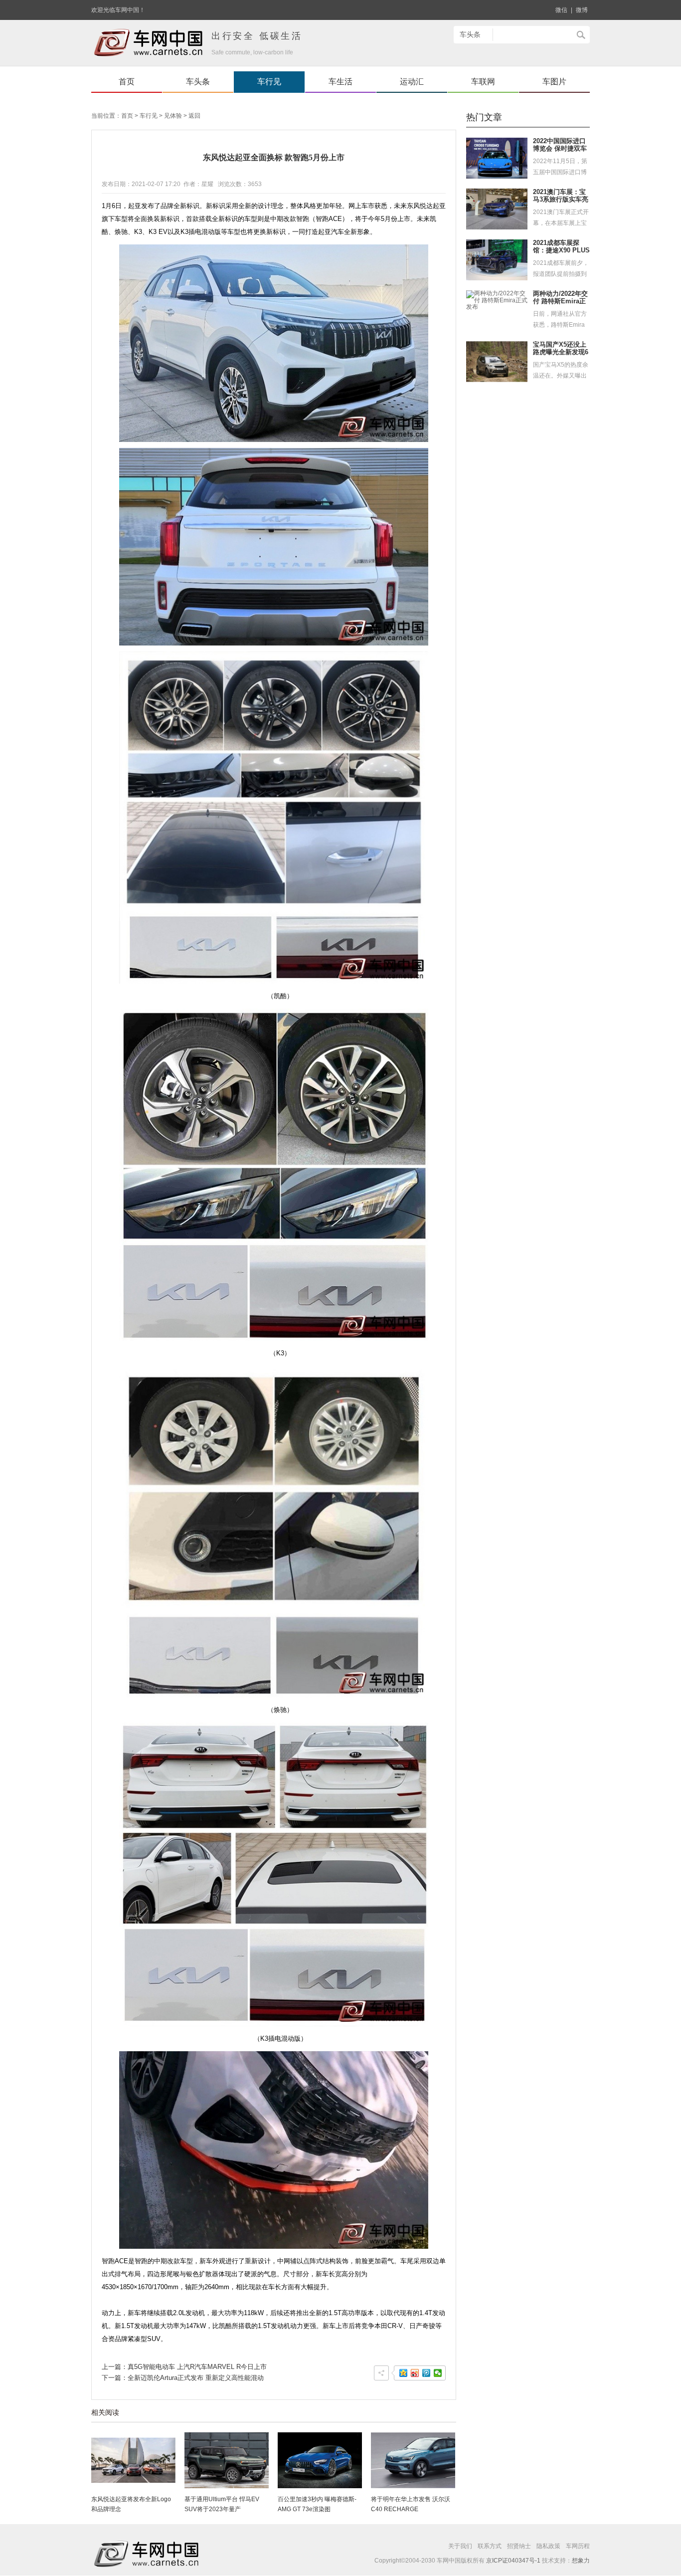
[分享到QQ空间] (404, 2373)
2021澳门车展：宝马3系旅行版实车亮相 (561, 200)
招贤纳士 (519, 2546)
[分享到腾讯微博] (426, 2373)
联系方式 (490, 2546)
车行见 (269, 82)
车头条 (198, 82)
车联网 (483, 82)
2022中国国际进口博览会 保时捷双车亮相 (560, 149)
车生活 (340, 82)
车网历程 (578, 2546)
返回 (194, 116)
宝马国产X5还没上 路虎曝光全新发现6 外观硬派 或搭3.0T (561, 352)
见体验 (173, 116)
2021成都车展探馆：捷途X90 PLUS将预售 (561, 250)
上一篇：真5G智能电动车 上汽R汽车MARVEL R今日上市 (184, 2367)
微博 (582, 10)
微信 (561, 10)
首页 (127, 82)
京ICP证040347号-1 (513, 2561)
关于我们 (460, 2546)
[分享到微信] (438, 2373)
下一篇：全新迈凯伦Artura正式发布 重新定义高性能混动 (183, 2378)
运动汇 (412, 82)
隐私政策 (548, 2546)
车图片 (554, 82)
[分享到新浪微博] (415, 2373)
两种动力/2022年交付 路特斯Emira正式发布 (560, 301)
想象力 (581, 2561)
